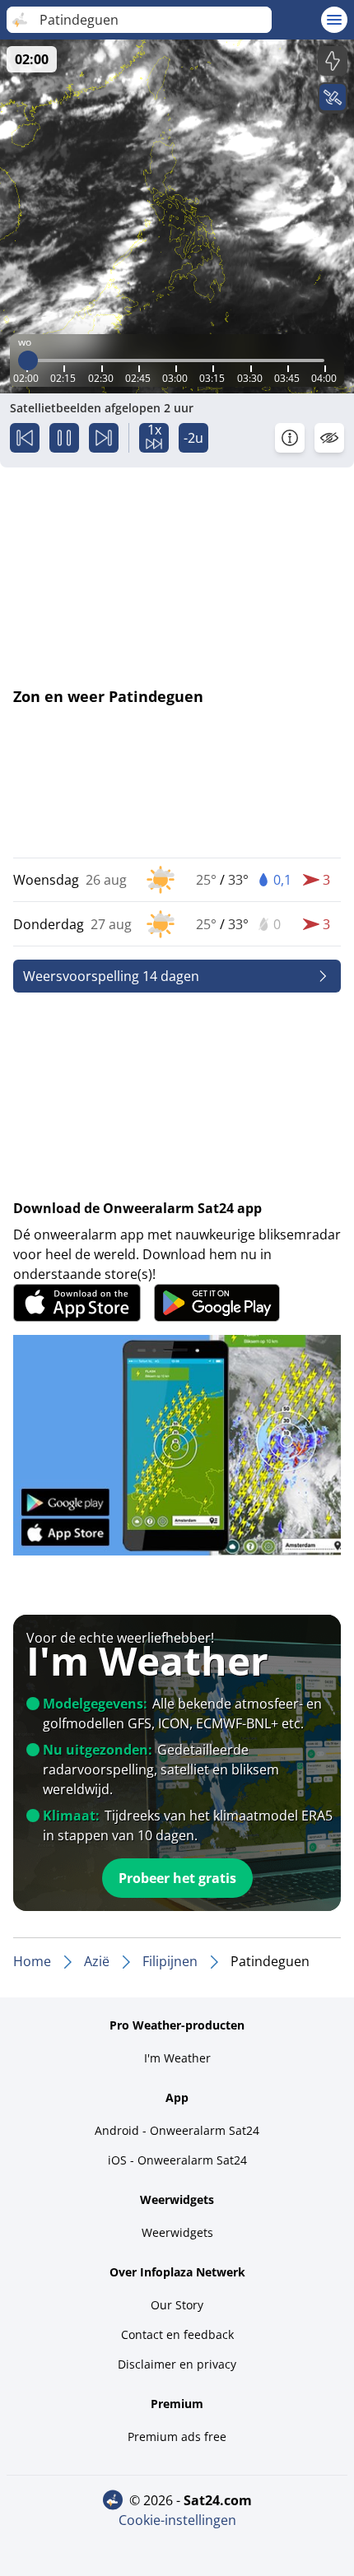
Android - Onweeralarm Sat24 (177, 2130)
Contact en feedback (177, 2334)
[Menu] (334, 20)
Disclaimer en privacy (177, 2364)
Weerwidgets (177, 2232)
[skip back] (25, 438)
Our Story (177, 2305)
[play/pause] (64, 438)
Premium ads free (177, 2437)
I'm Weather (177, 2058)
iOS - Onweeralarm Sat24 (177, 2160)
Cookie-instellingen (177, 2520)
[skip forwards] (104, 438)
